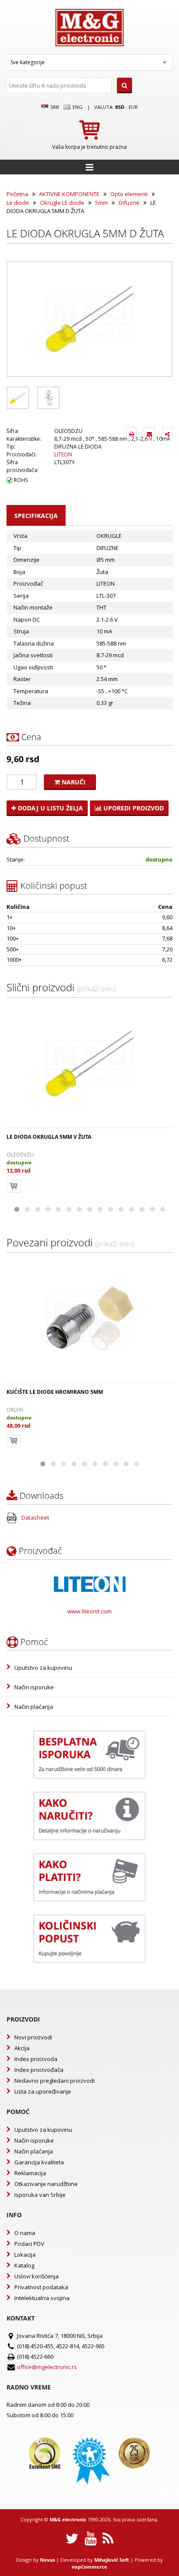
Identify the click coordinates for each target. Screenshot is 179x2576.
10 (110, 1209)
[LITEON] (90, 1584)
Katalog (24, 2265)
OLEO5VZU (20, 1155)
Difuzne (129, 203)
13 (142, 1209)
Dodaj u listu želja (50, 808)
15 (162, 1209)
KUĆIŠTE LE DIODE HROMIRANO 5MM (55, 1392)
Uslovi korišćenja (36, 2276)
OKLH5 (15, 1410)
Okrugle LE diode (62, 203)
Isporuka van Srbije (40, 2195)
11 (121, 1209)
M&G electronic (68, 2519)
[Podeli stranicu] (167, 434)
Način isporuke (34, 1687)
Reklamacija (30, 2173)
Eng (77, 107)
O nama (25, 2233)
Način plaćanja (34, 1707)
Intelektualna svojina (42, 2298)
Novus (47, 2560)
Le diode (18, 203)
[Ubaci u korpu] (14, 1186)
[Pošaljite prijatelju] (149, 434)
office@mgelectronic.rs (47, 2367)
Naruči (73, 782)
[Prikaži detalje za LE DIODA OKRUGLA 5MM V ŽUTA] (89, 1064)
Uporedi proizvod (133, 808)
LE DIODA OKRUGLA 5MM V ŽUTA (49, 1137)
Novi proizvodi (33, 2037)
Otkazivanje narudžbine (46, 2184)
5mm (101, 203)
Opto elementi (129, 194)
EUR (133, 107)
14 (152, 1209)
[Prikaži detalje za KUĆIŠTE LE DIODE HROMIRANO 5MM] (89, 1319)
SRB (54, 107)
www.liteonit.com (89, 1611)
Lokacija (25, 2255)
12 (131, 1209)
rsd (120, 107)
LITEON (63, 454)
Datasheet (35, 1517)
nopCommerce (89, 2567)
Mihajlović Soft (112, 2560)
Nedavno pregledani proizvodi (55, 2081)
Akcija (22, 2048)
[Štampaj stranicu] (131, 434)
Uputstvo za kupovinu (43, 1668)
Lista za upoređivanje (43, 2091)
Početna (17, 194)
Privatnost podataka (41, 2287)
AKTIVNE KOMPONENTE (69, 194)
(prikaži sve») (96, 989)
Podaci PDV (29, 2244)
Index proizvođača (39, 2070)
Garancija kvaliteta (39, 2162)
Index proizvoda (36, 2059)
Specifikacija (36, 516)
